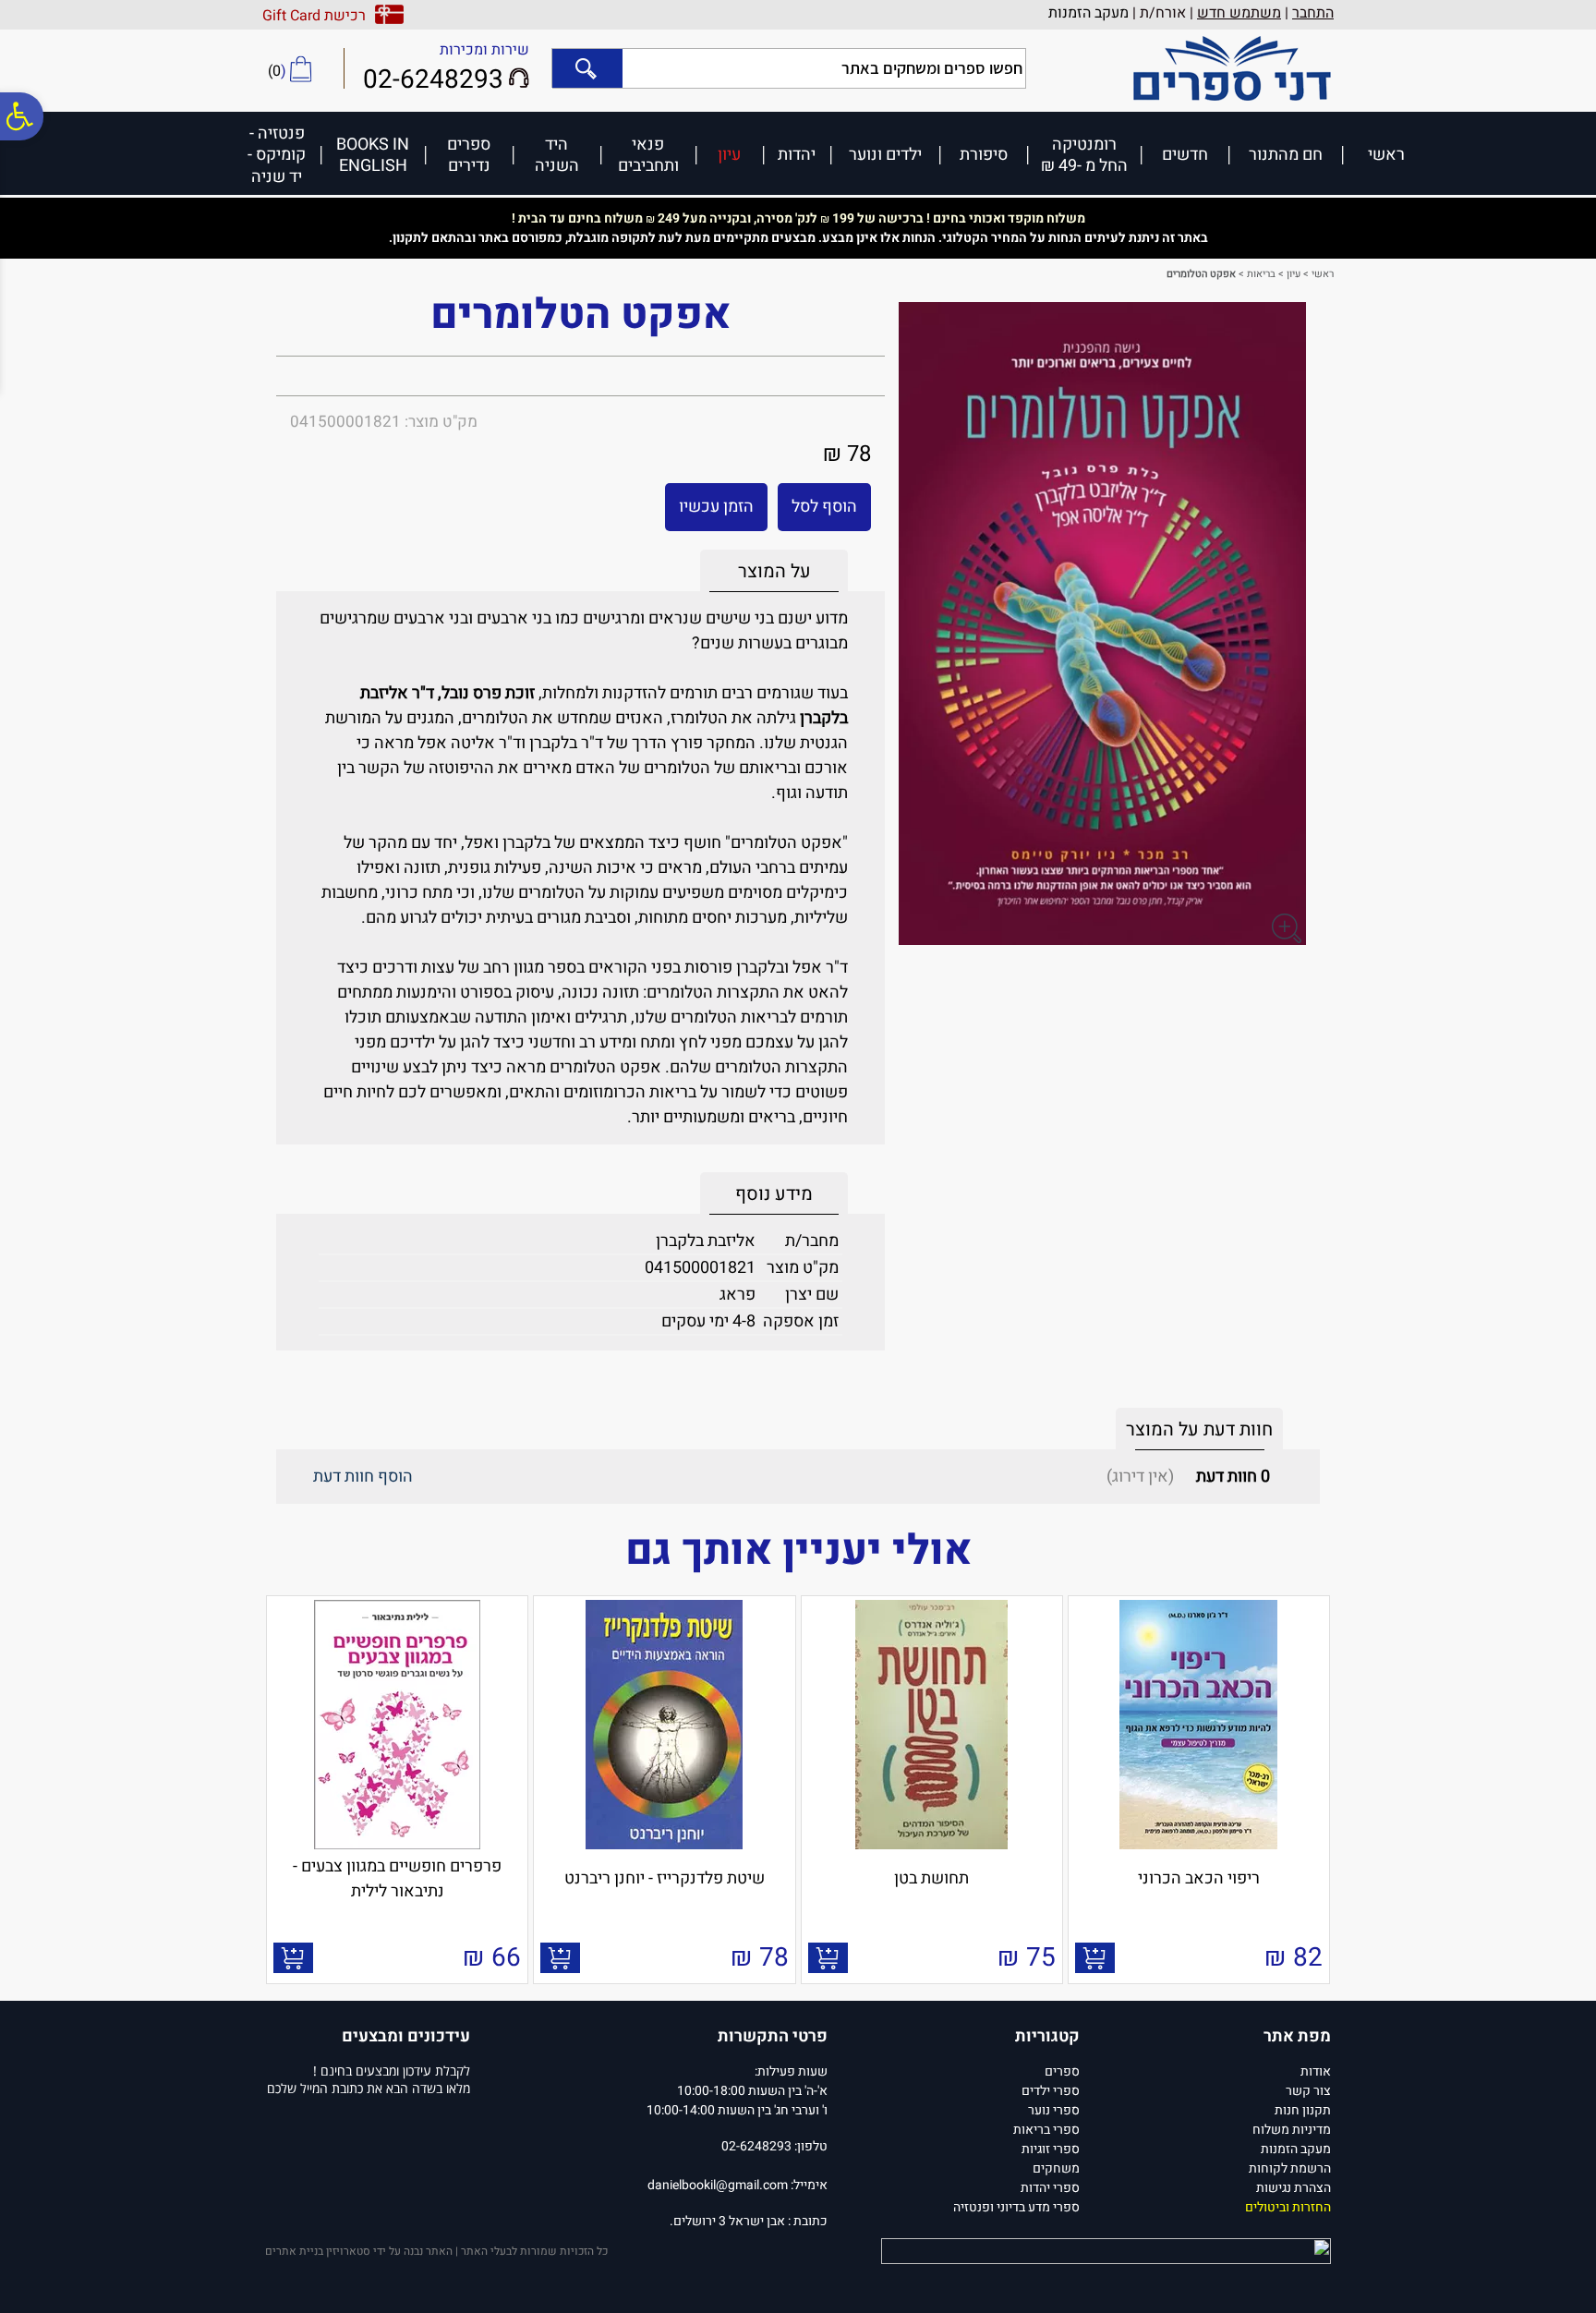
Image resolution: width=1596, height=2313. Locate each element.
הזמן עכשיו (716, 507)
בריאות (1261, 274)
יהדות (797, 154)
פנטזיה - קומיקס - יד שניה (277, 154)
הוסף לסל (824, 507)
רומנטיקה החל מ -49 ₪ (1084, 155)
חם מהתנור (1286, 154)
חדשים (1185, 154)
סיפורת (984, 154)
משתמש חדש (1239, 13)
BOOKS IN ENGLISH (373, 155)
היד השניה (557, 155)
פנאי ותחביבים (648, 155)
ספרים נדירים (469, 155)
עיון (729, 154)
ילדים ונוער (885, 154)
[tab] (774, 571)
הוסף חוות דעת (363, 1477)
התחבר (1313, 13)
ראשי (1386, 154)
